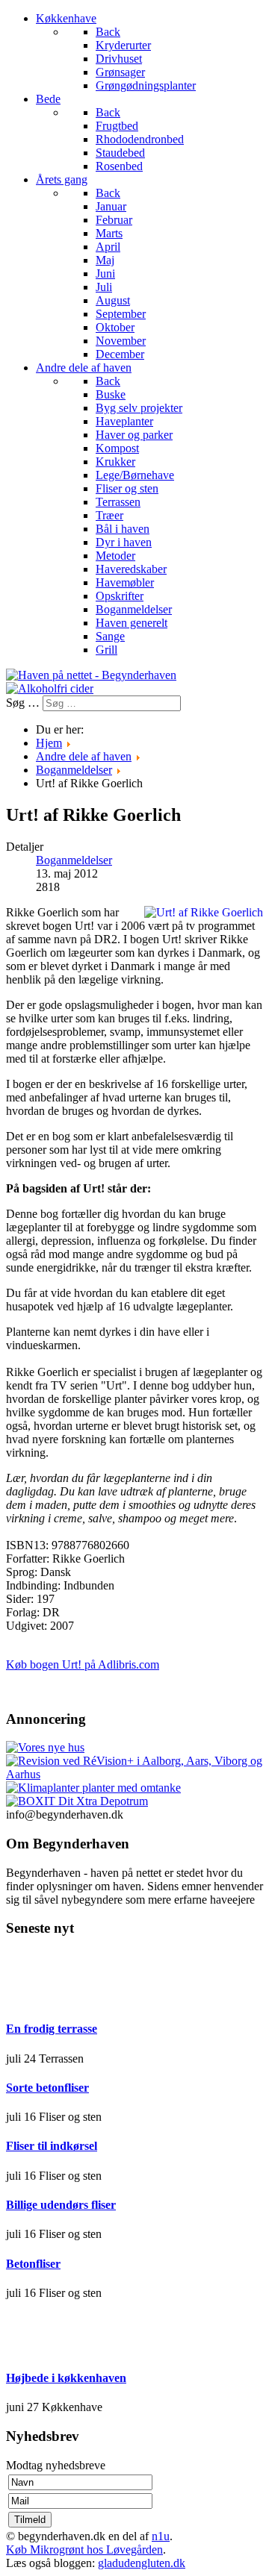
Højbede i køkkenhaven (66, 2378)
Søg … (23, 703)
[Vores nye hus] (45, 1747)
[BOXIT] (77, 1801)
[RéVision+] (134, 1774)
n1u (161, 2536)
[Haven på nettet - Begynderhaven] (91, 675)
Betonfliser (33, 2264)
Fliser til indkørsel (52, 2146)
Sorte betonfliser (47, 2088)
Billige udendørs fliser (61, 2205)
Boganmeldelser (74, 860)
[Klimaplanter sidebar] (93, 1788)
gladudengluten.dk (142, 2563)
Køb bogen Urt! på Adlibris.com (83, 1664)
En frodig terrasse (52, 2029)
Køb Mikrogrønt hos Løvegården (84, 2550)
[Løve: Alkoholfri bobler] (50, 688)
